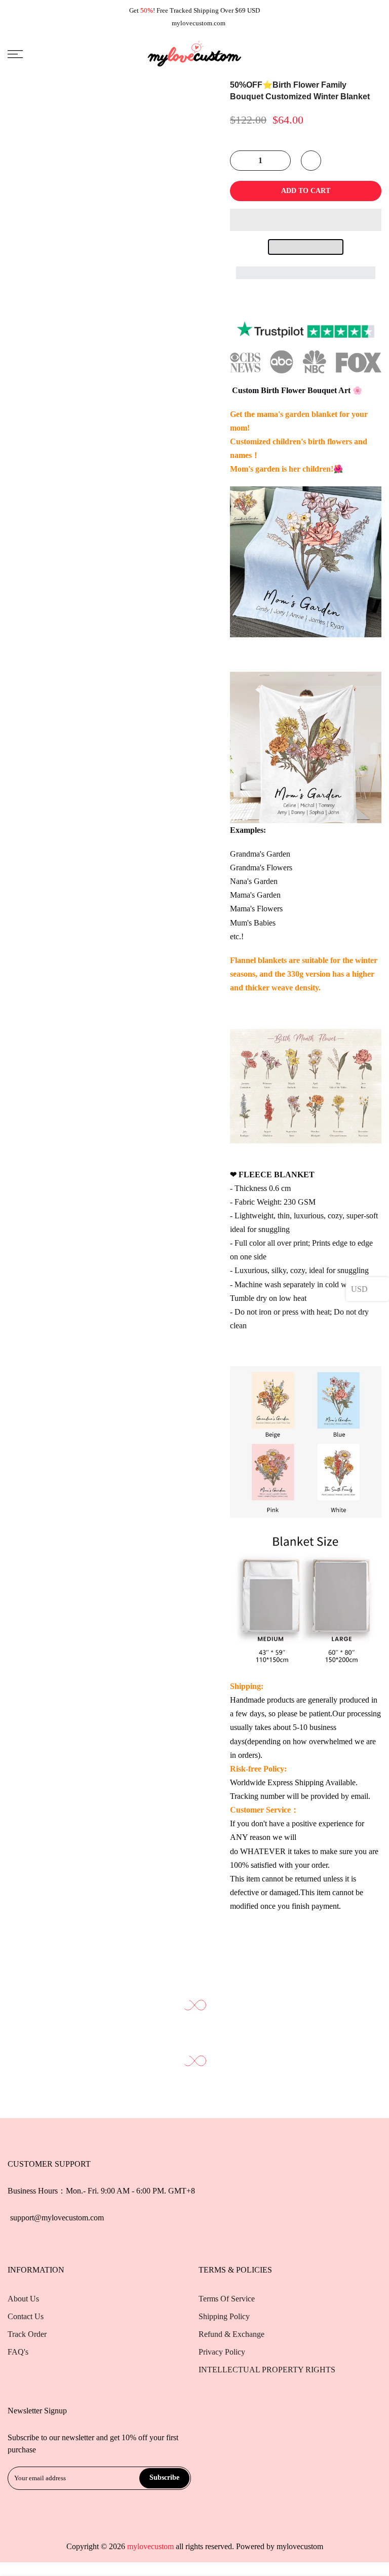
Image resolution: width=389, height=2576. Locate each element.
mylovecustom (300, 2546)
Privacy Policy (222, 2352)
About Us (23, 2299)
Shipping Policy (224, 2316)
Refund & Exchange (231, 2334)
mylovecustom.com (199, 23)
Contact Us (26, 2316)
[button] (306, 220)
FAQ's (18, 2352)
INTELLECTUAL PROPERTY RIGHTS (267, 2370)
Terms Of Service (227, 2299)
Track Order (27, 2334)
